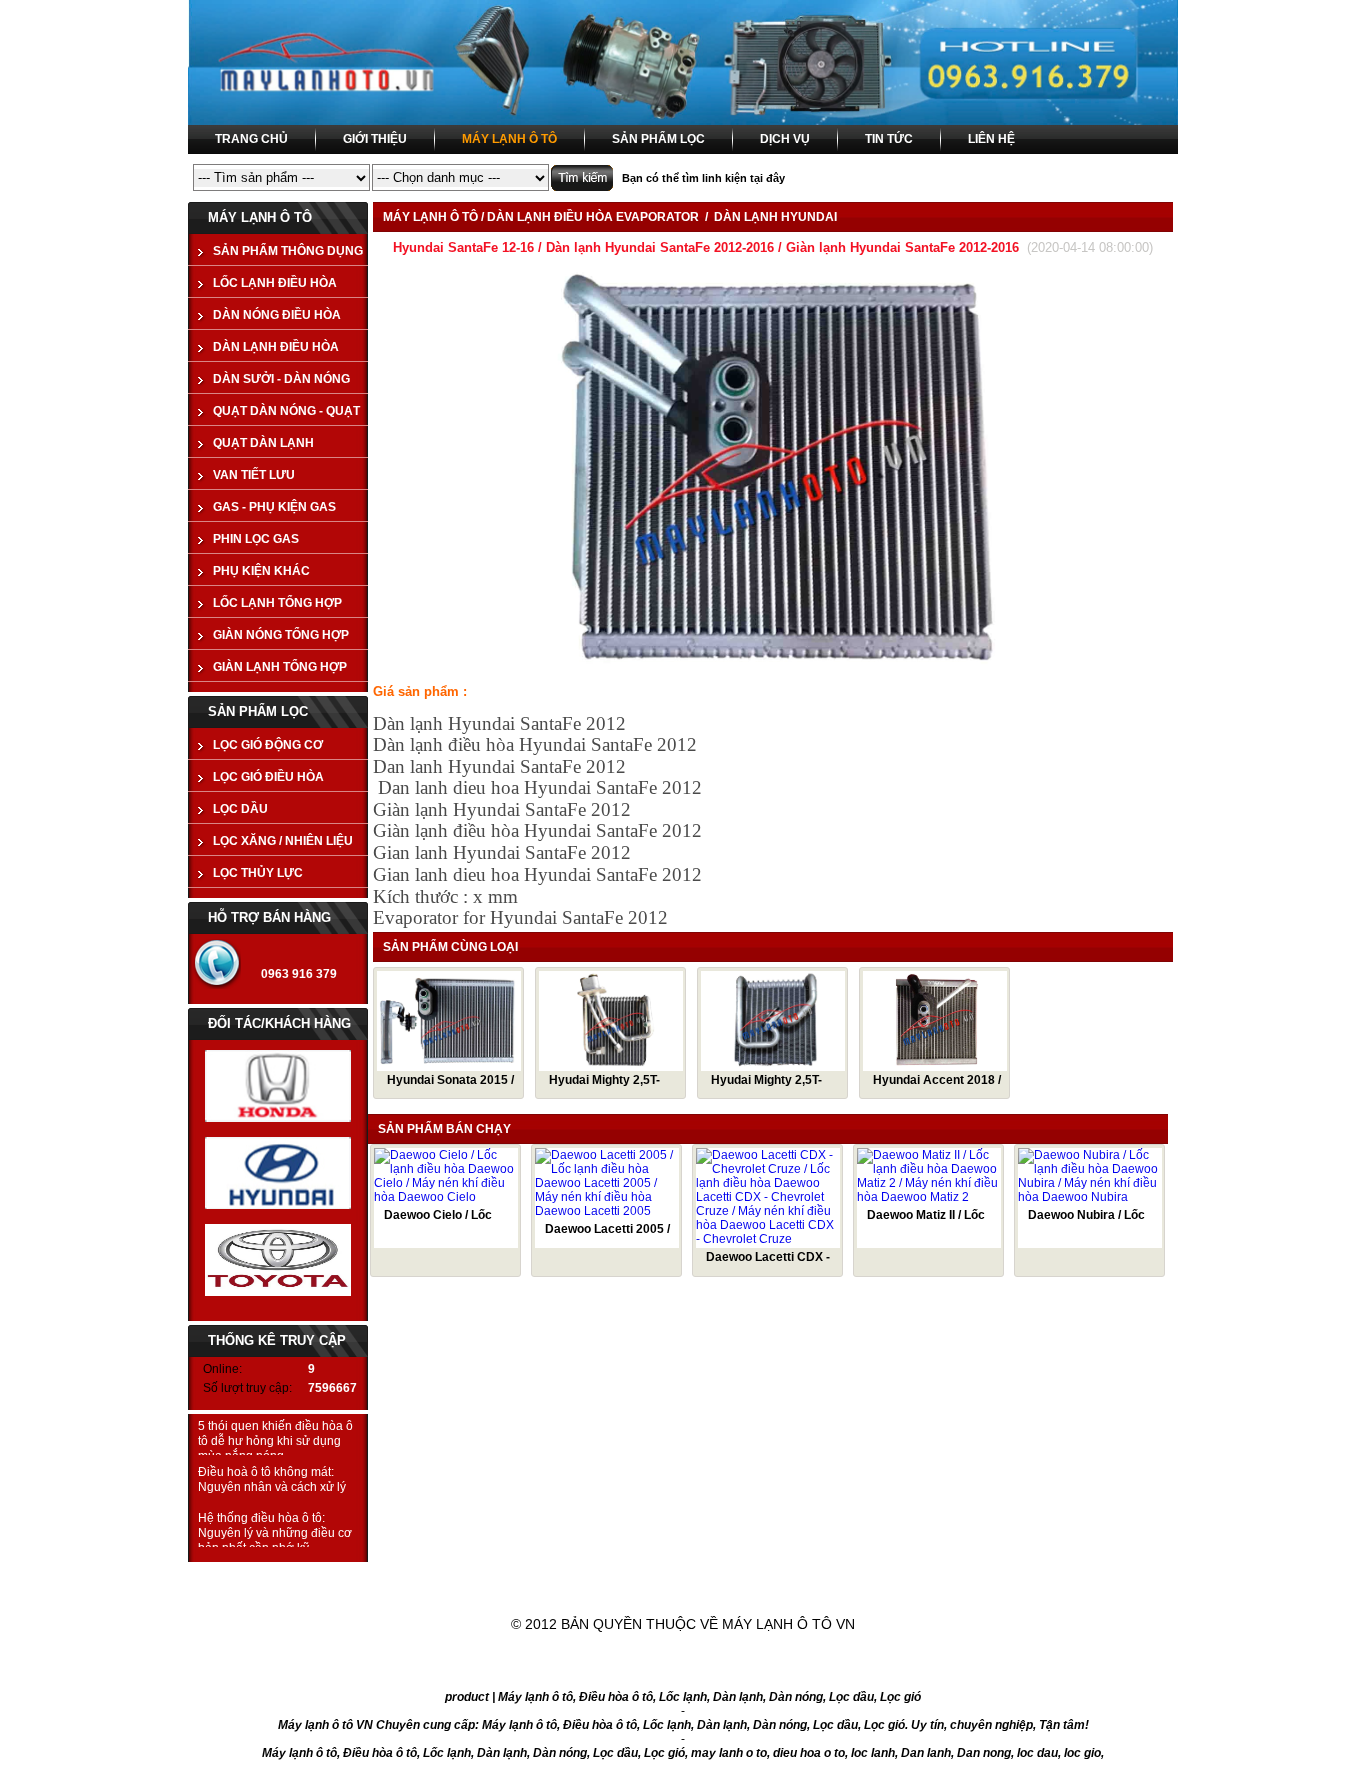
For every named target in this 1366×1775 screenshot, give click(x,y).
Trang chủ (345, 1576)
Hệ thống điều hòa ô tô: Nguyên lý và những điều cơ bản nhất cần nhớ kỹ (275, 1533)
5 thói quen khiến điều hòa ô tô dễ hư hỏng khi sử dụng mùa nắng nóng (275, 1441)
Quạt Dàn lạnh (263, 443)
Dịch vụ (770, 1576)
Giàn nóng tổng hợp (281, 635)
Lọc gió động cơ (268, 745)
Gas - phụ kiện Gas (274, 507)
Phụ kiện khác (261, 571)
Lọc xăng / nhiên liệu (283, 841)
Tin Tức (900, 1576)
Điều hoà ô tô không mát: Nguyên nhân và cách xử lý (272, 1479)
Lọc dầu (240, 809)
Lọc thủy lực (258, 873)
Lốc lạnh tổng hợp (277, 603)
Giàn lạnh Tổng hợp (280, 667)
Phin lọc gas (256, 539)
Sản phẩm (633, 1576)
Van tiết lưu (254, 475)
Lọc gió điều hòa (268, 777)
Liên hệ (1029, 1576)
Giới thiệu (489, 1576)
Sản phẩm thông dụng (288, 251)
